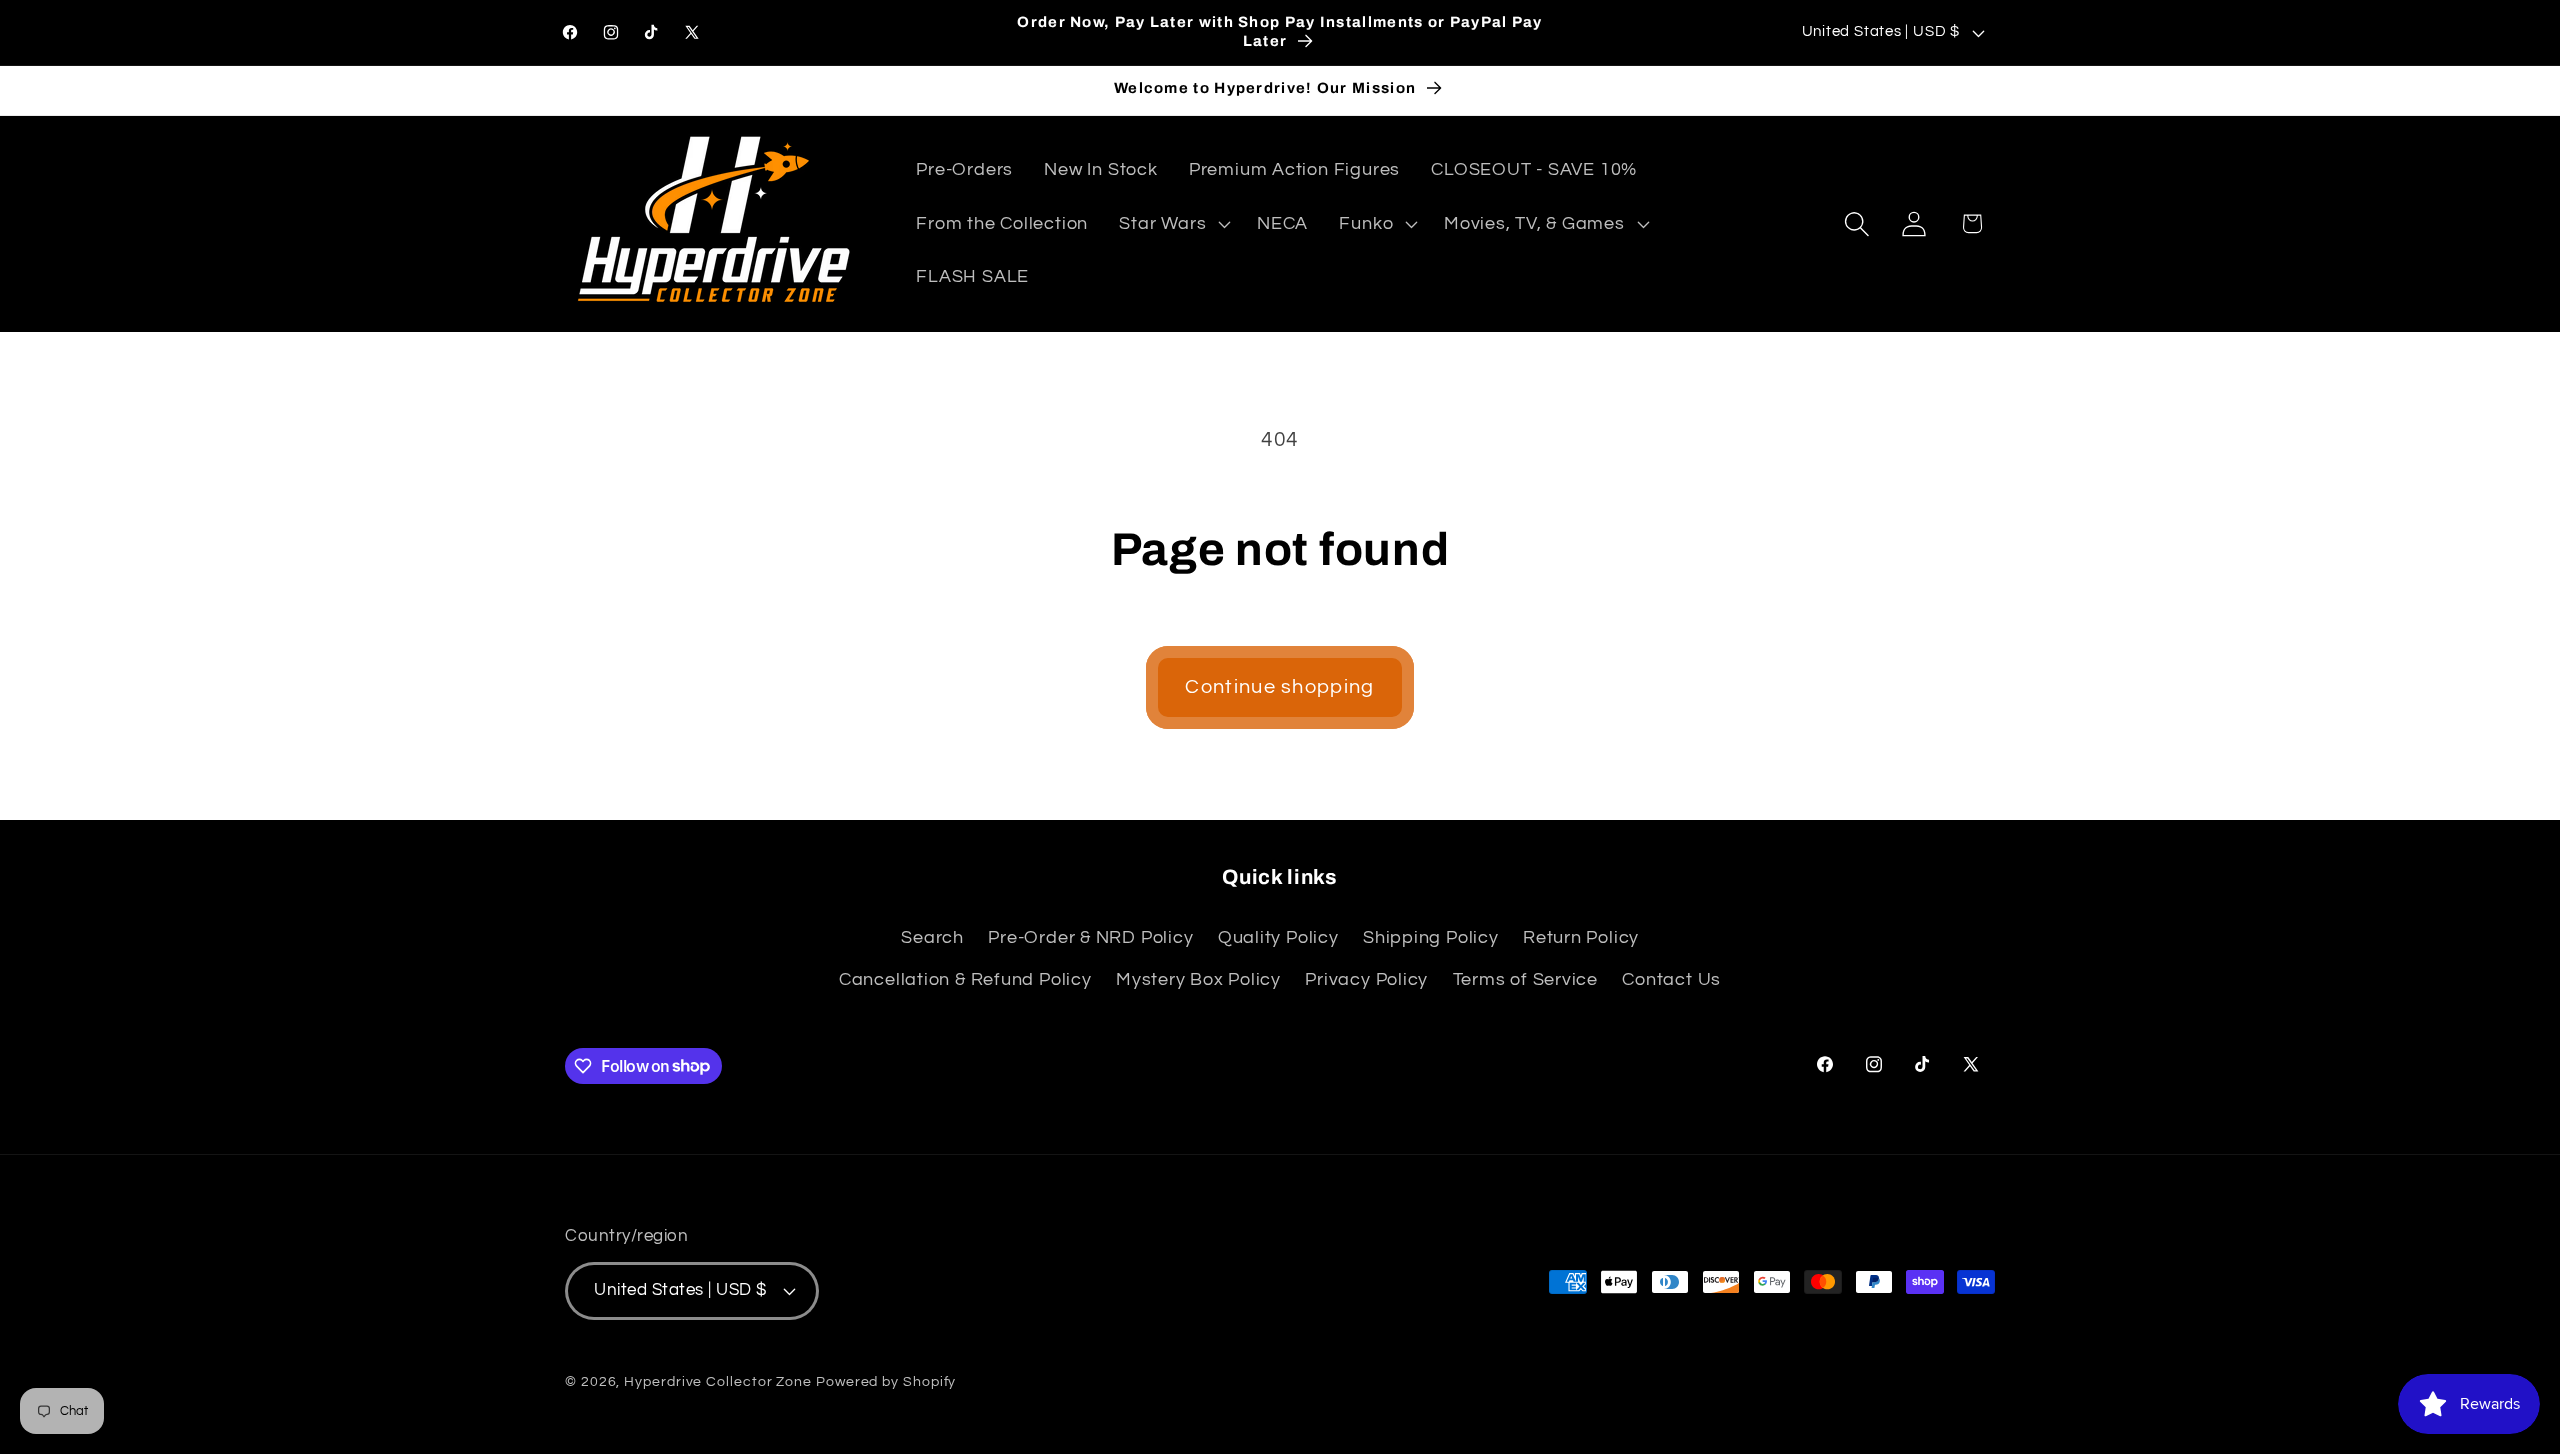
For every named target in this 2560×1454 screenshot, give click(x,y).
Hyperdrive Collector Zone (718, 1381)
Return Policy (1581, 937)
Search (932, 937)
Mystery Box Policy (1198, 979)
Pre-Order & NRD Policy (1090, 937)
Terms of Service (1525, 979)
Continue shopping (1279, 687)
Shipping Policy (1431, 937)
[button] (1173, 224)
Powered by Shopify (886, 1381)
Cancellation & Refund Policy (965, 979)
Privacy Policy (1366, 979)
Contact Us (1671, 979)
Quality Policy (1278, 937)
